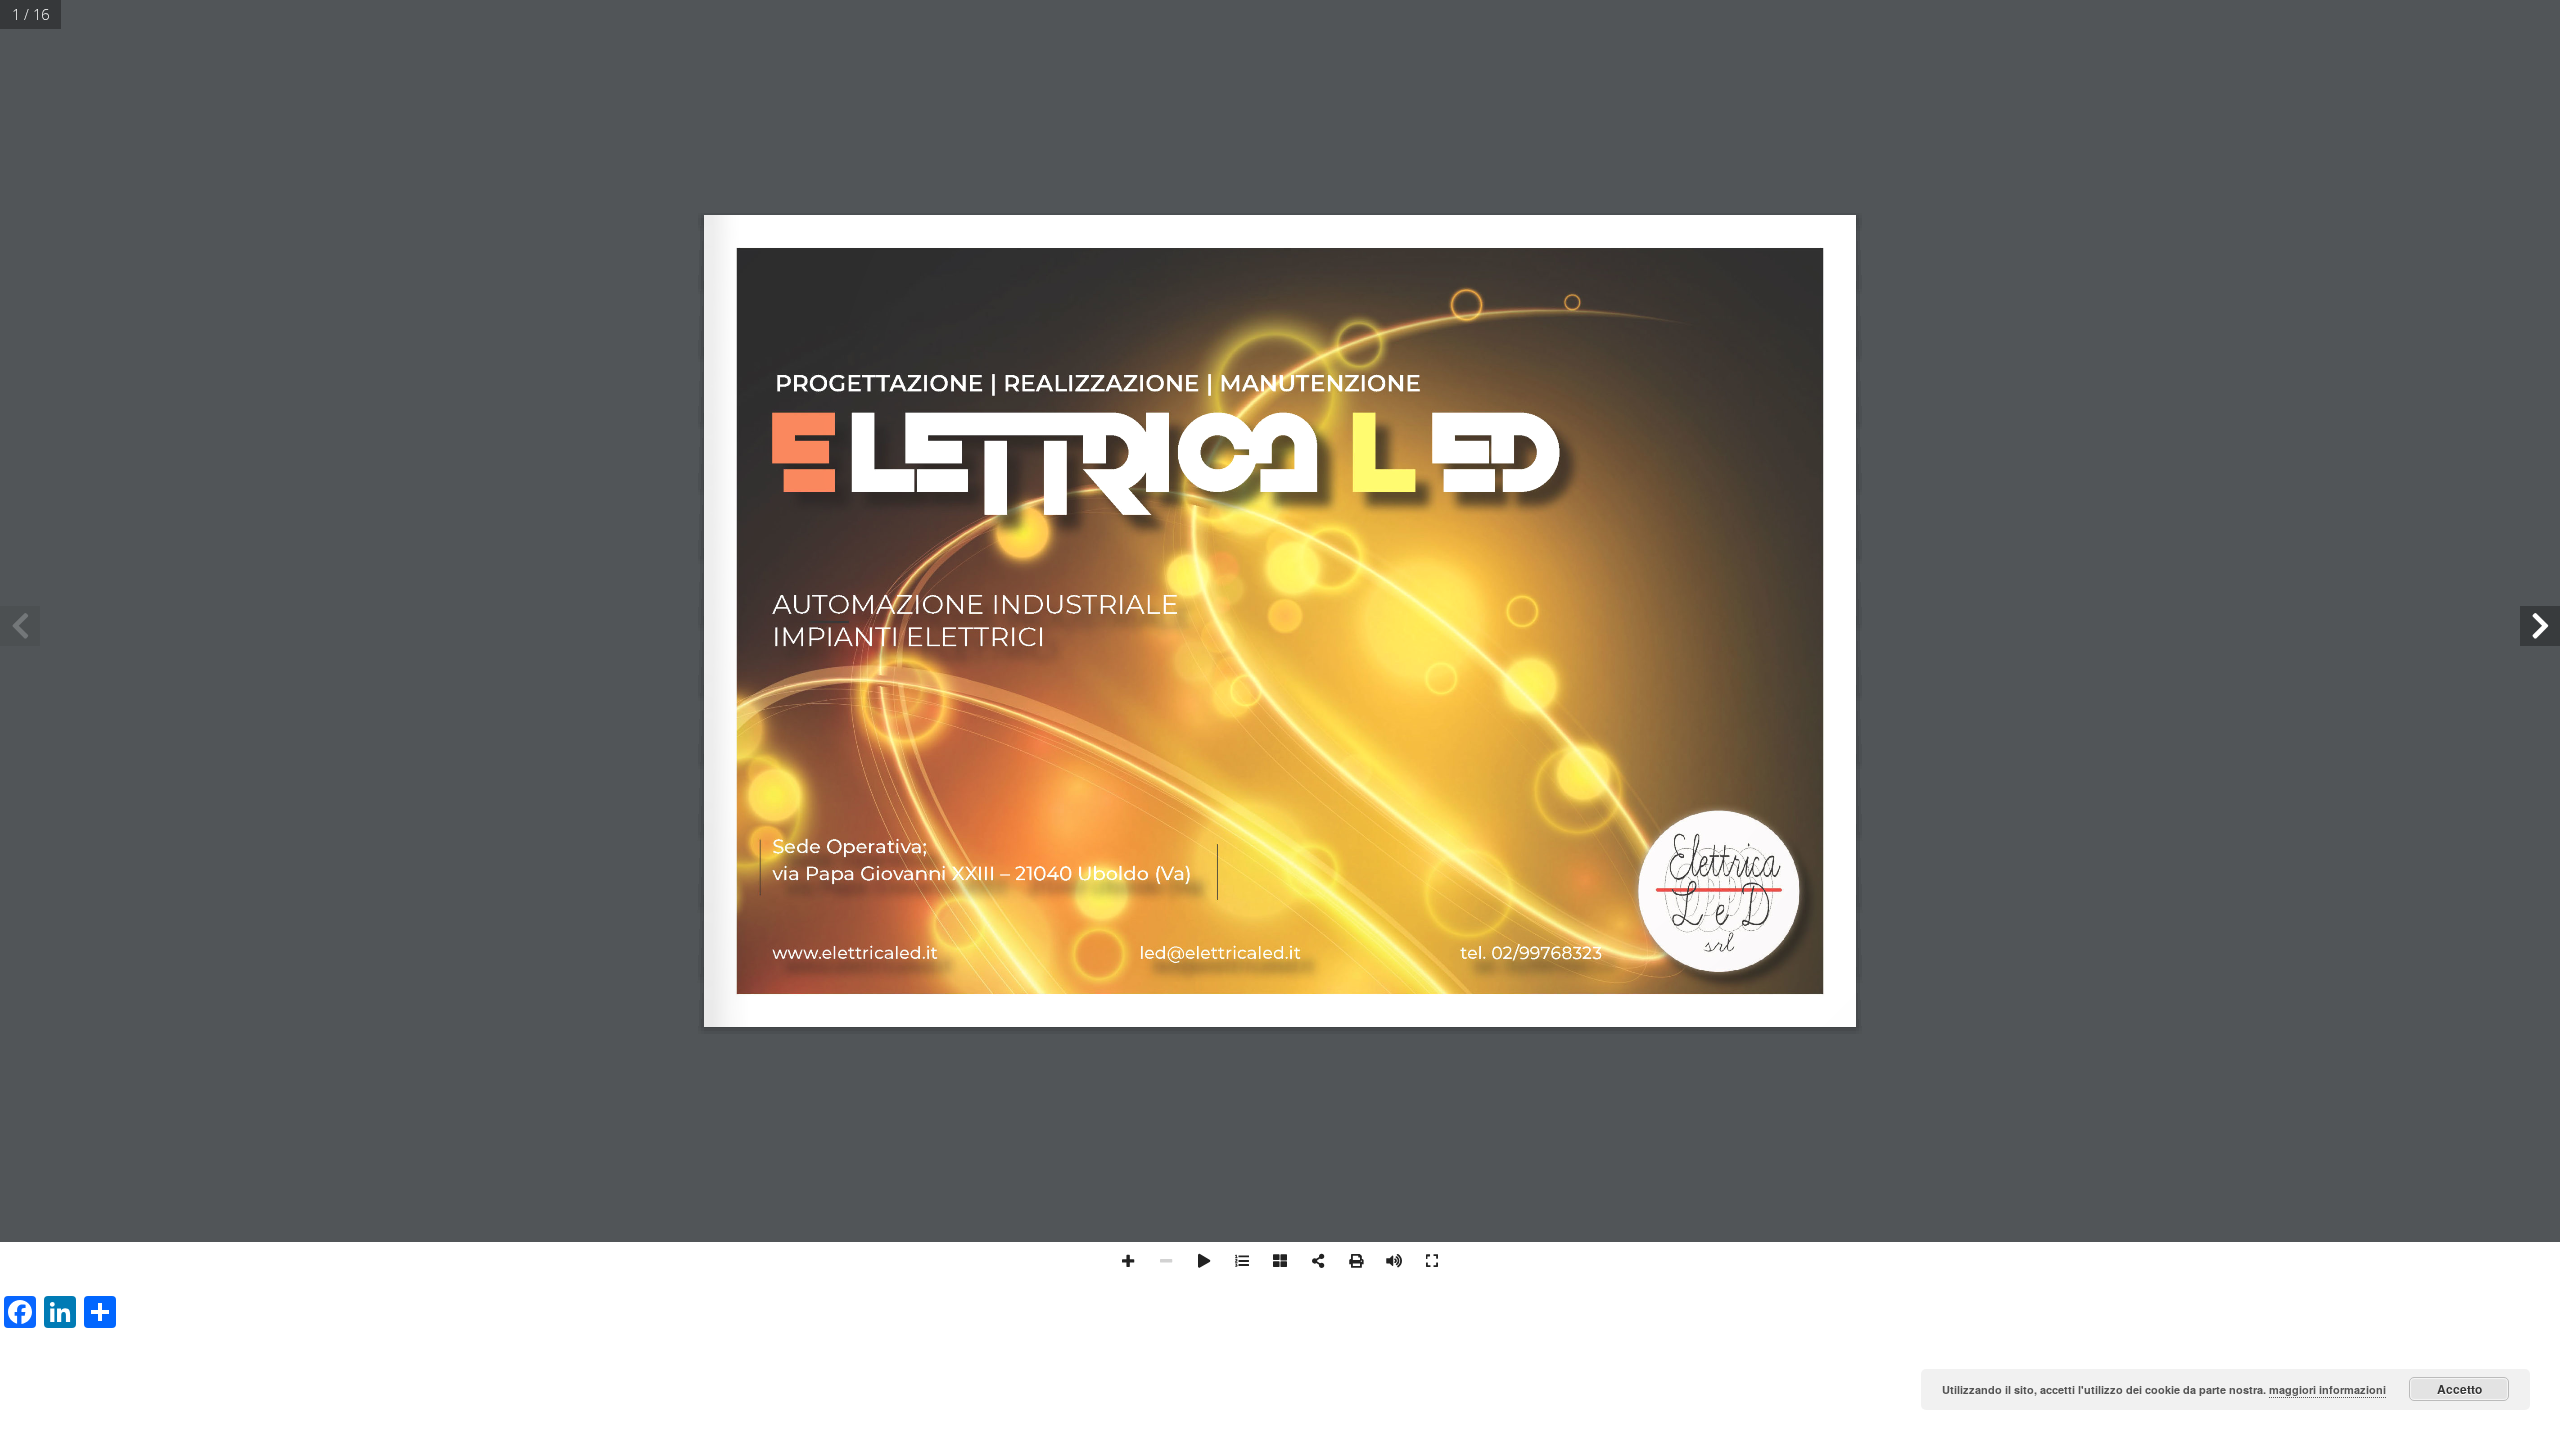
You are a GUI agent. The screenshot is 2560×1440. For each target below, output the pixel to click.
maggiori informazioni (2327, 1389)
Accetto (2459, 1389)
